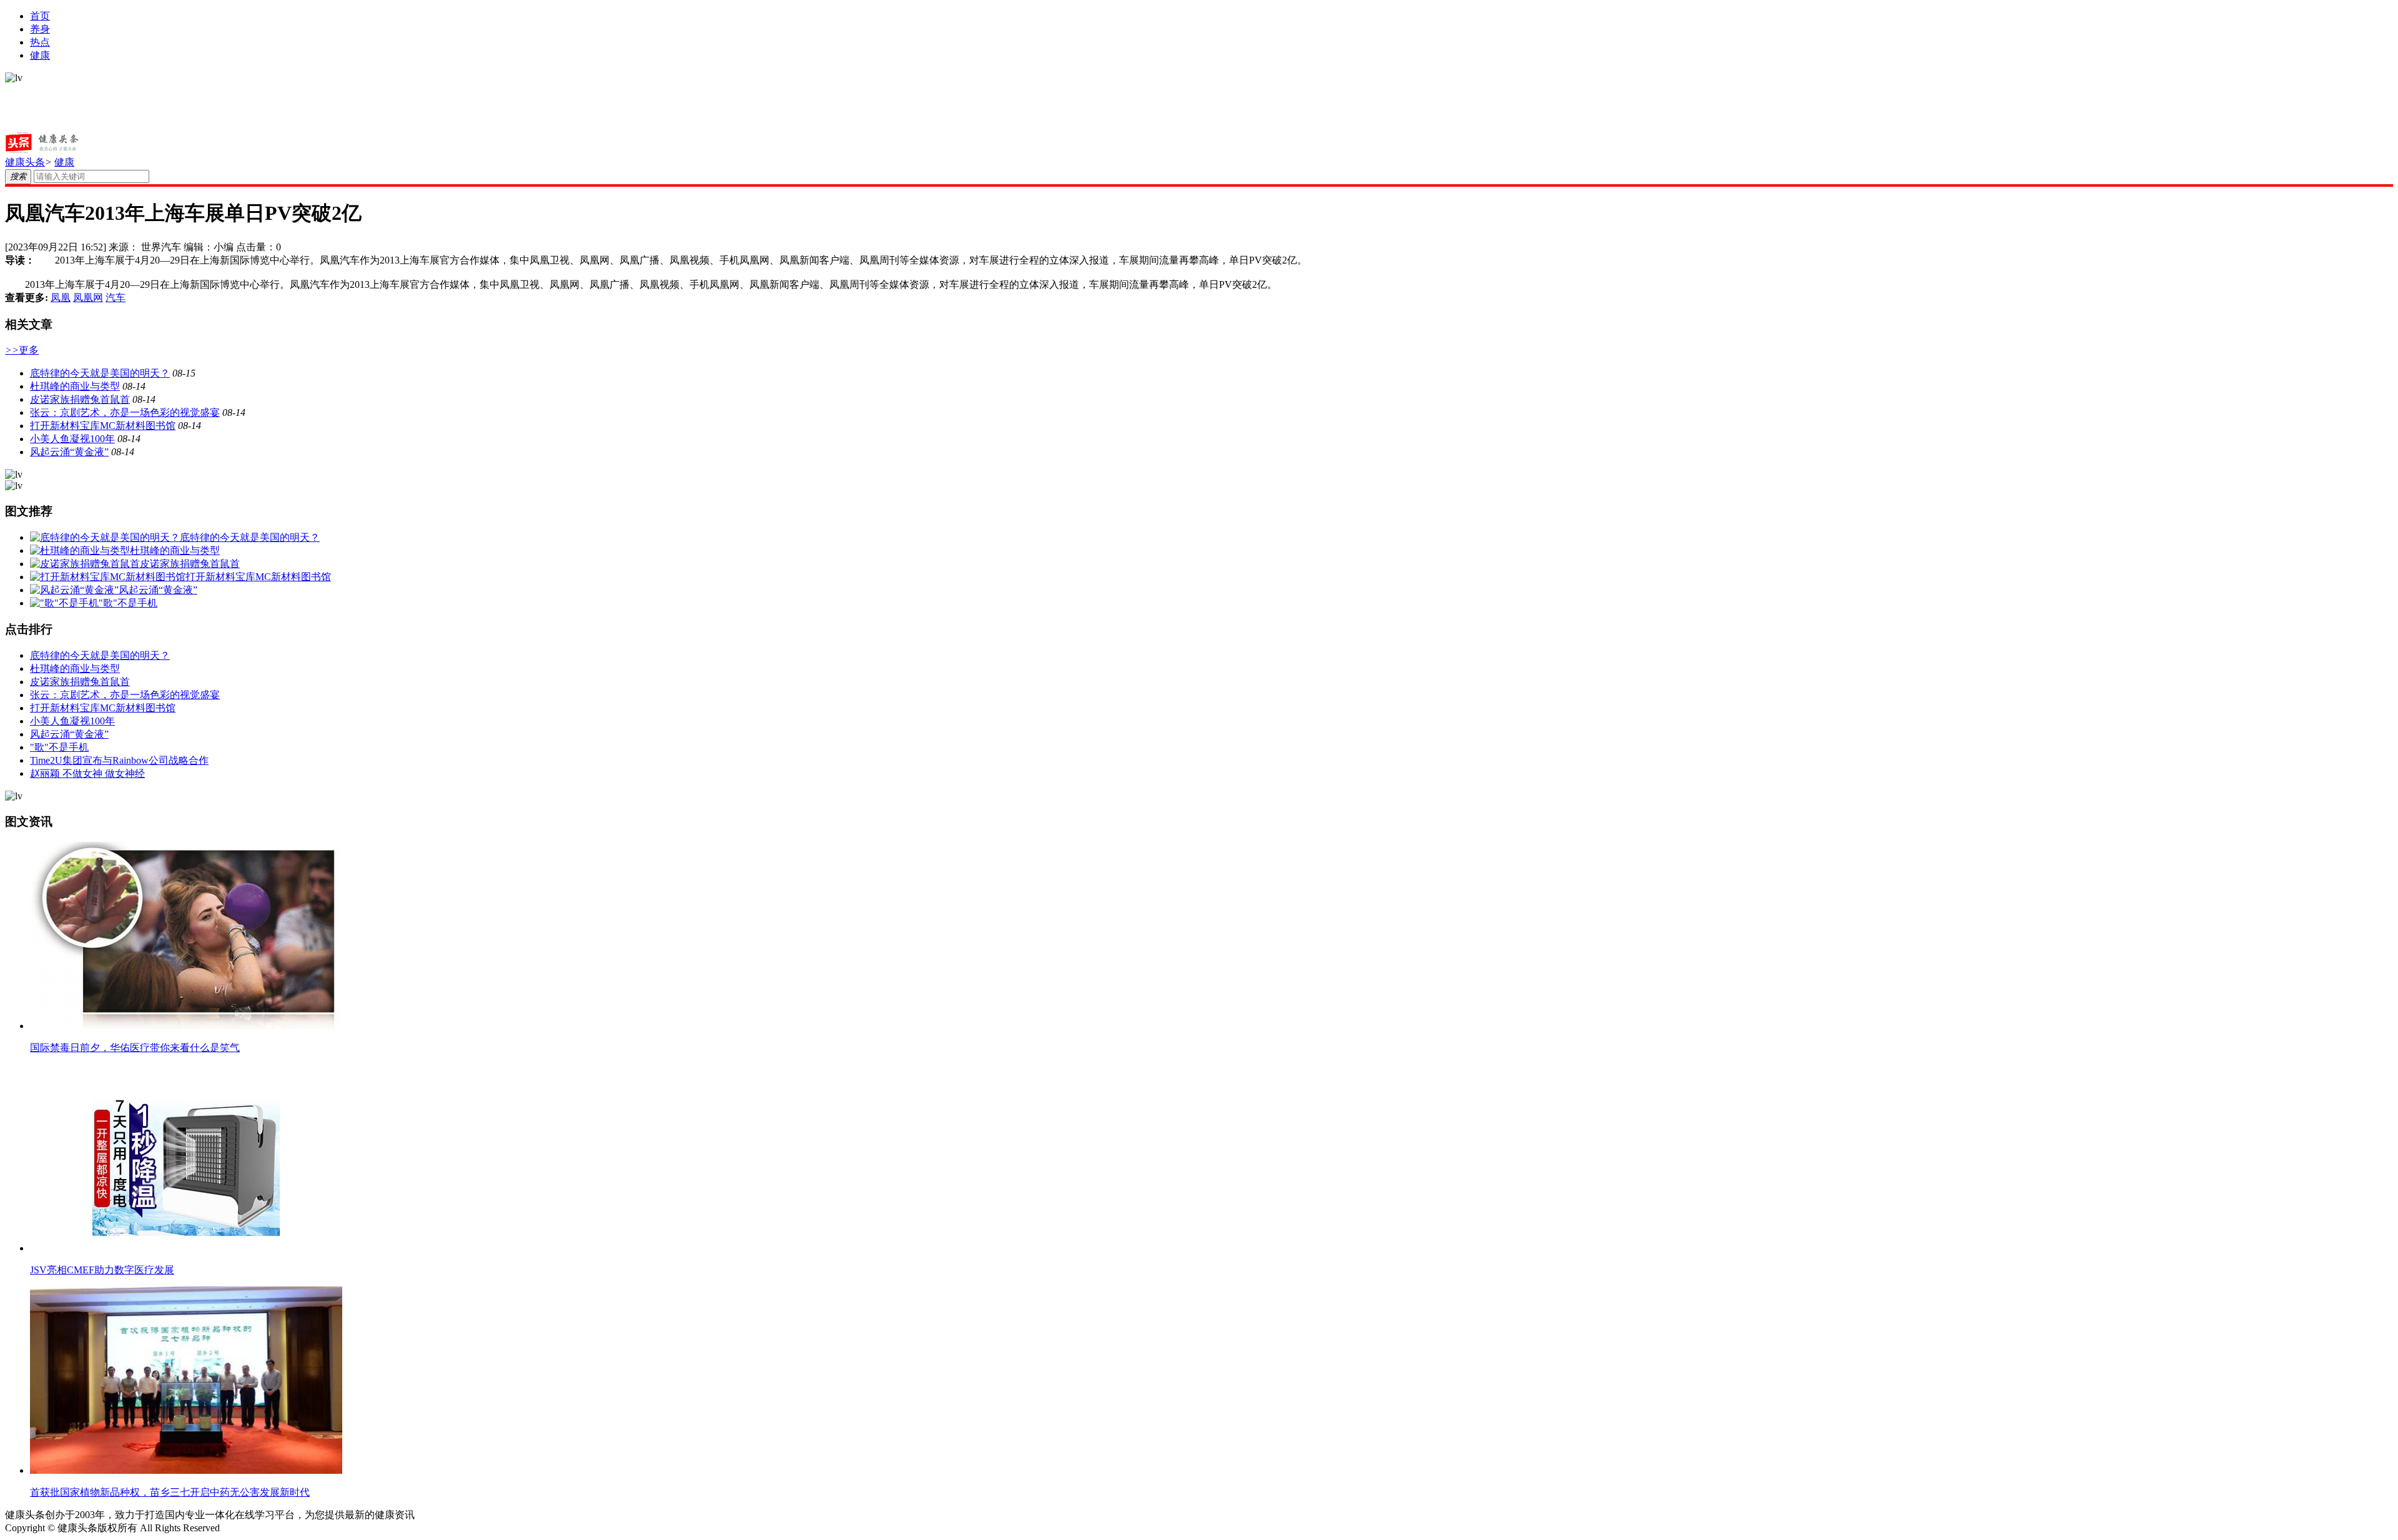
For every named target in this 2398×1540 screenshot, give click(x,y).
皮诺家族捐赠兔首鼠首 (80, 399)
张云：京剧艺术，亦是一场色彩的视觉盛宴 (125, 412)
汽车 (116, 298)
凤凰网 (88, 298)
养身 (40, 29)
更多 (22, 350)
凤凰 (61, 298)
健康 (40, 55)
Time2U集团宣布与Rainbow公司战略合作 (119, 760)
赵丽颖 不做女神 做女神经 (87, 773)
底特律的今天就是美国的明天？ (100, 373)
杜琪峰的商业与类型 (75, 386)
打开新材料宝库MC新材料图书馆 (103, 426)
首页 (40, 16)
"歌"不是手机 (59, 747)
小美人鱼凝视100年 (72, 439)
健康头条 (25, 162)
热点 (40, 42)
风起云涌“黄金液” (69, 452)
